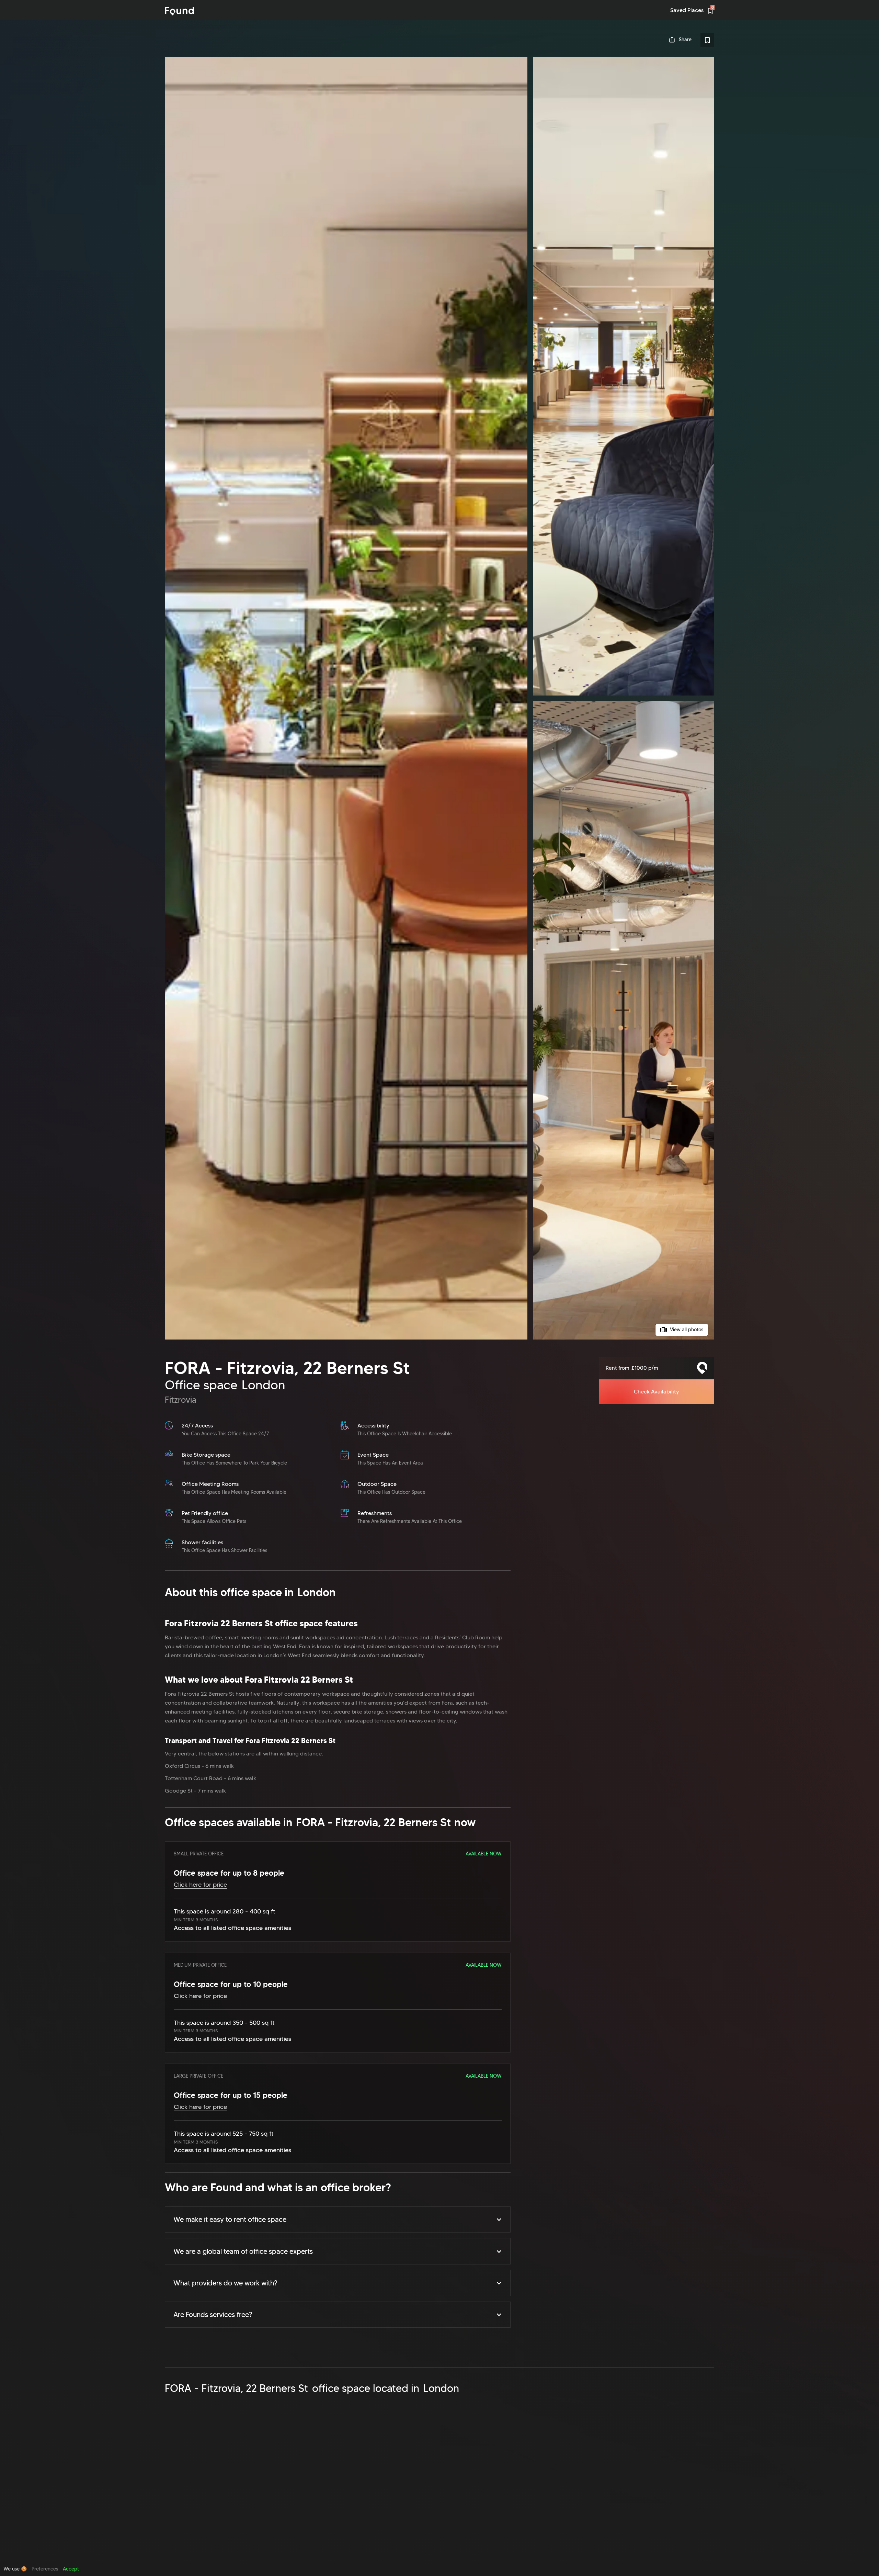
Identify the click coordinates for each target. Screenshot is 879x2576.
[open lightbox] (439, 698)
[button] (338, 2219)
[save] (707, 40)
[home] (179, 11)
